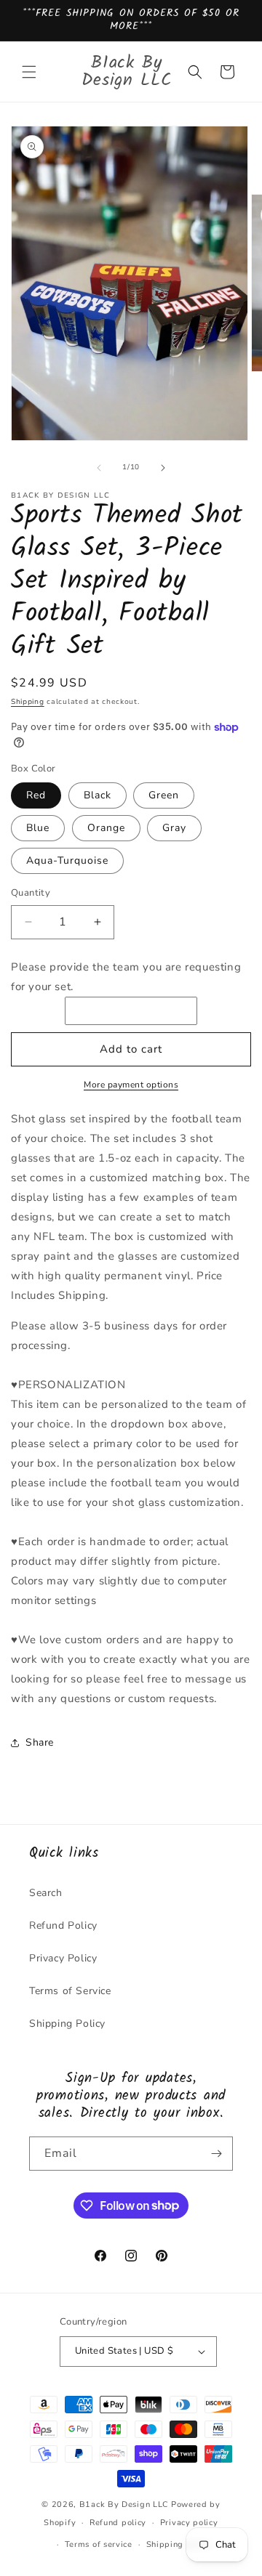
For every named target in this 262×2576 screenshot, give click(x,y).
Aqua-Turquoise (67, 860)
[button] (29, 72)
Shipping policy (179, 2544)
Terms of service (99, 2544)
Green (164, 795)
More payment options (131, 1085)
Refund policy (118, 2523)
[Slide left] (99, 468)
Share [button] (40, 1742)
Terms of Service (70, 1991)
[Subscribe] (216, 2154)
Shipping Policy (67, 2024)
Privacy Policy (63, 1958)
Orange (106, 828)
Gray (174, 828)
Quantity (31, 893)
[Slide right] (163, 468)
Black (98, 795)
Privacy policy (189, 2523)
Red (36, 795)
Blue (38, 828)
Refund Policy (63, 1925)
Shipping (28, 702)
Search (46, 1893)
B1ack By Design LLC (124, 2504)
